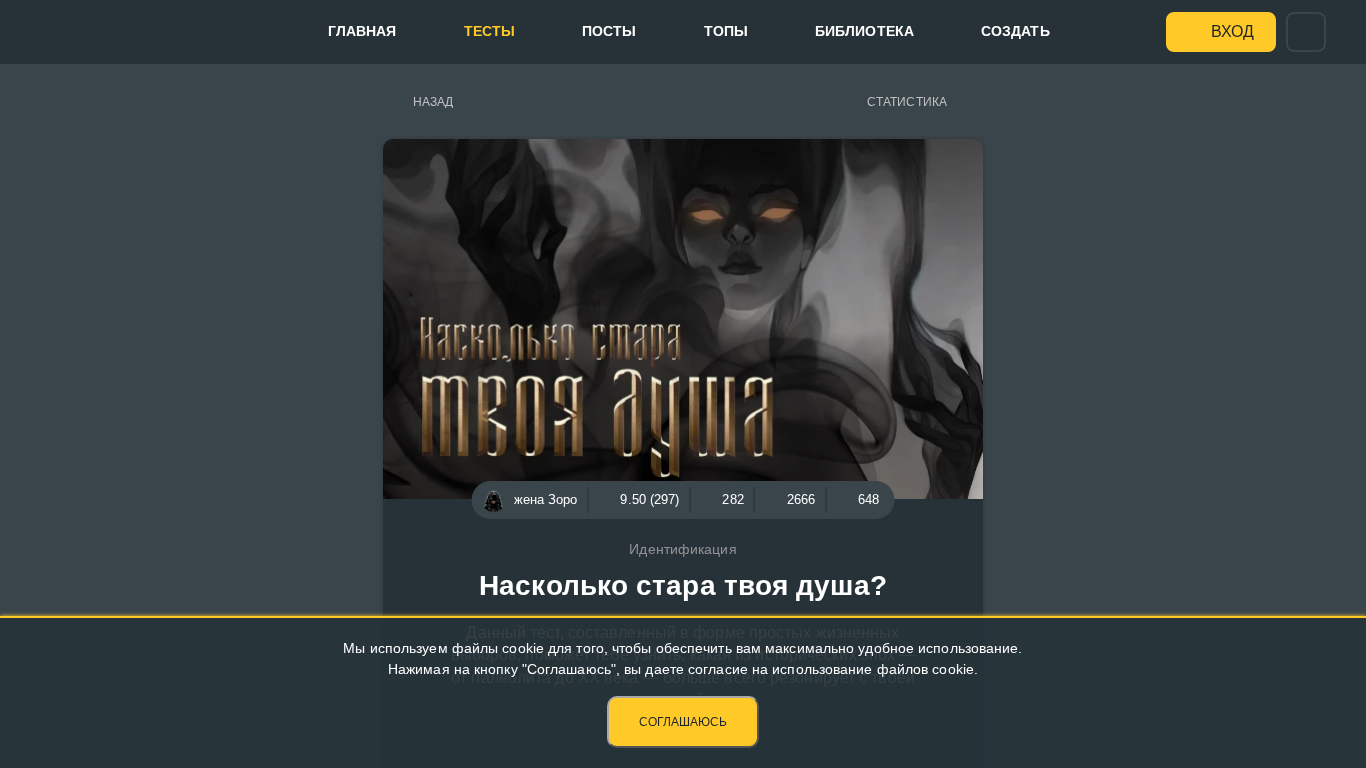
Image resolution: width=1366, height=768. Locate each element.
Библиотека (864, 31)
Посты (609, 31)
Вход (1232, 31)
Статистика (907, 102)
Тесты (490, 31)
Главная (362, 31)
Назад (433, 102)
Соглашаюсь (683, 722)
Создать (1015, 31)
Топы (726, 31)
